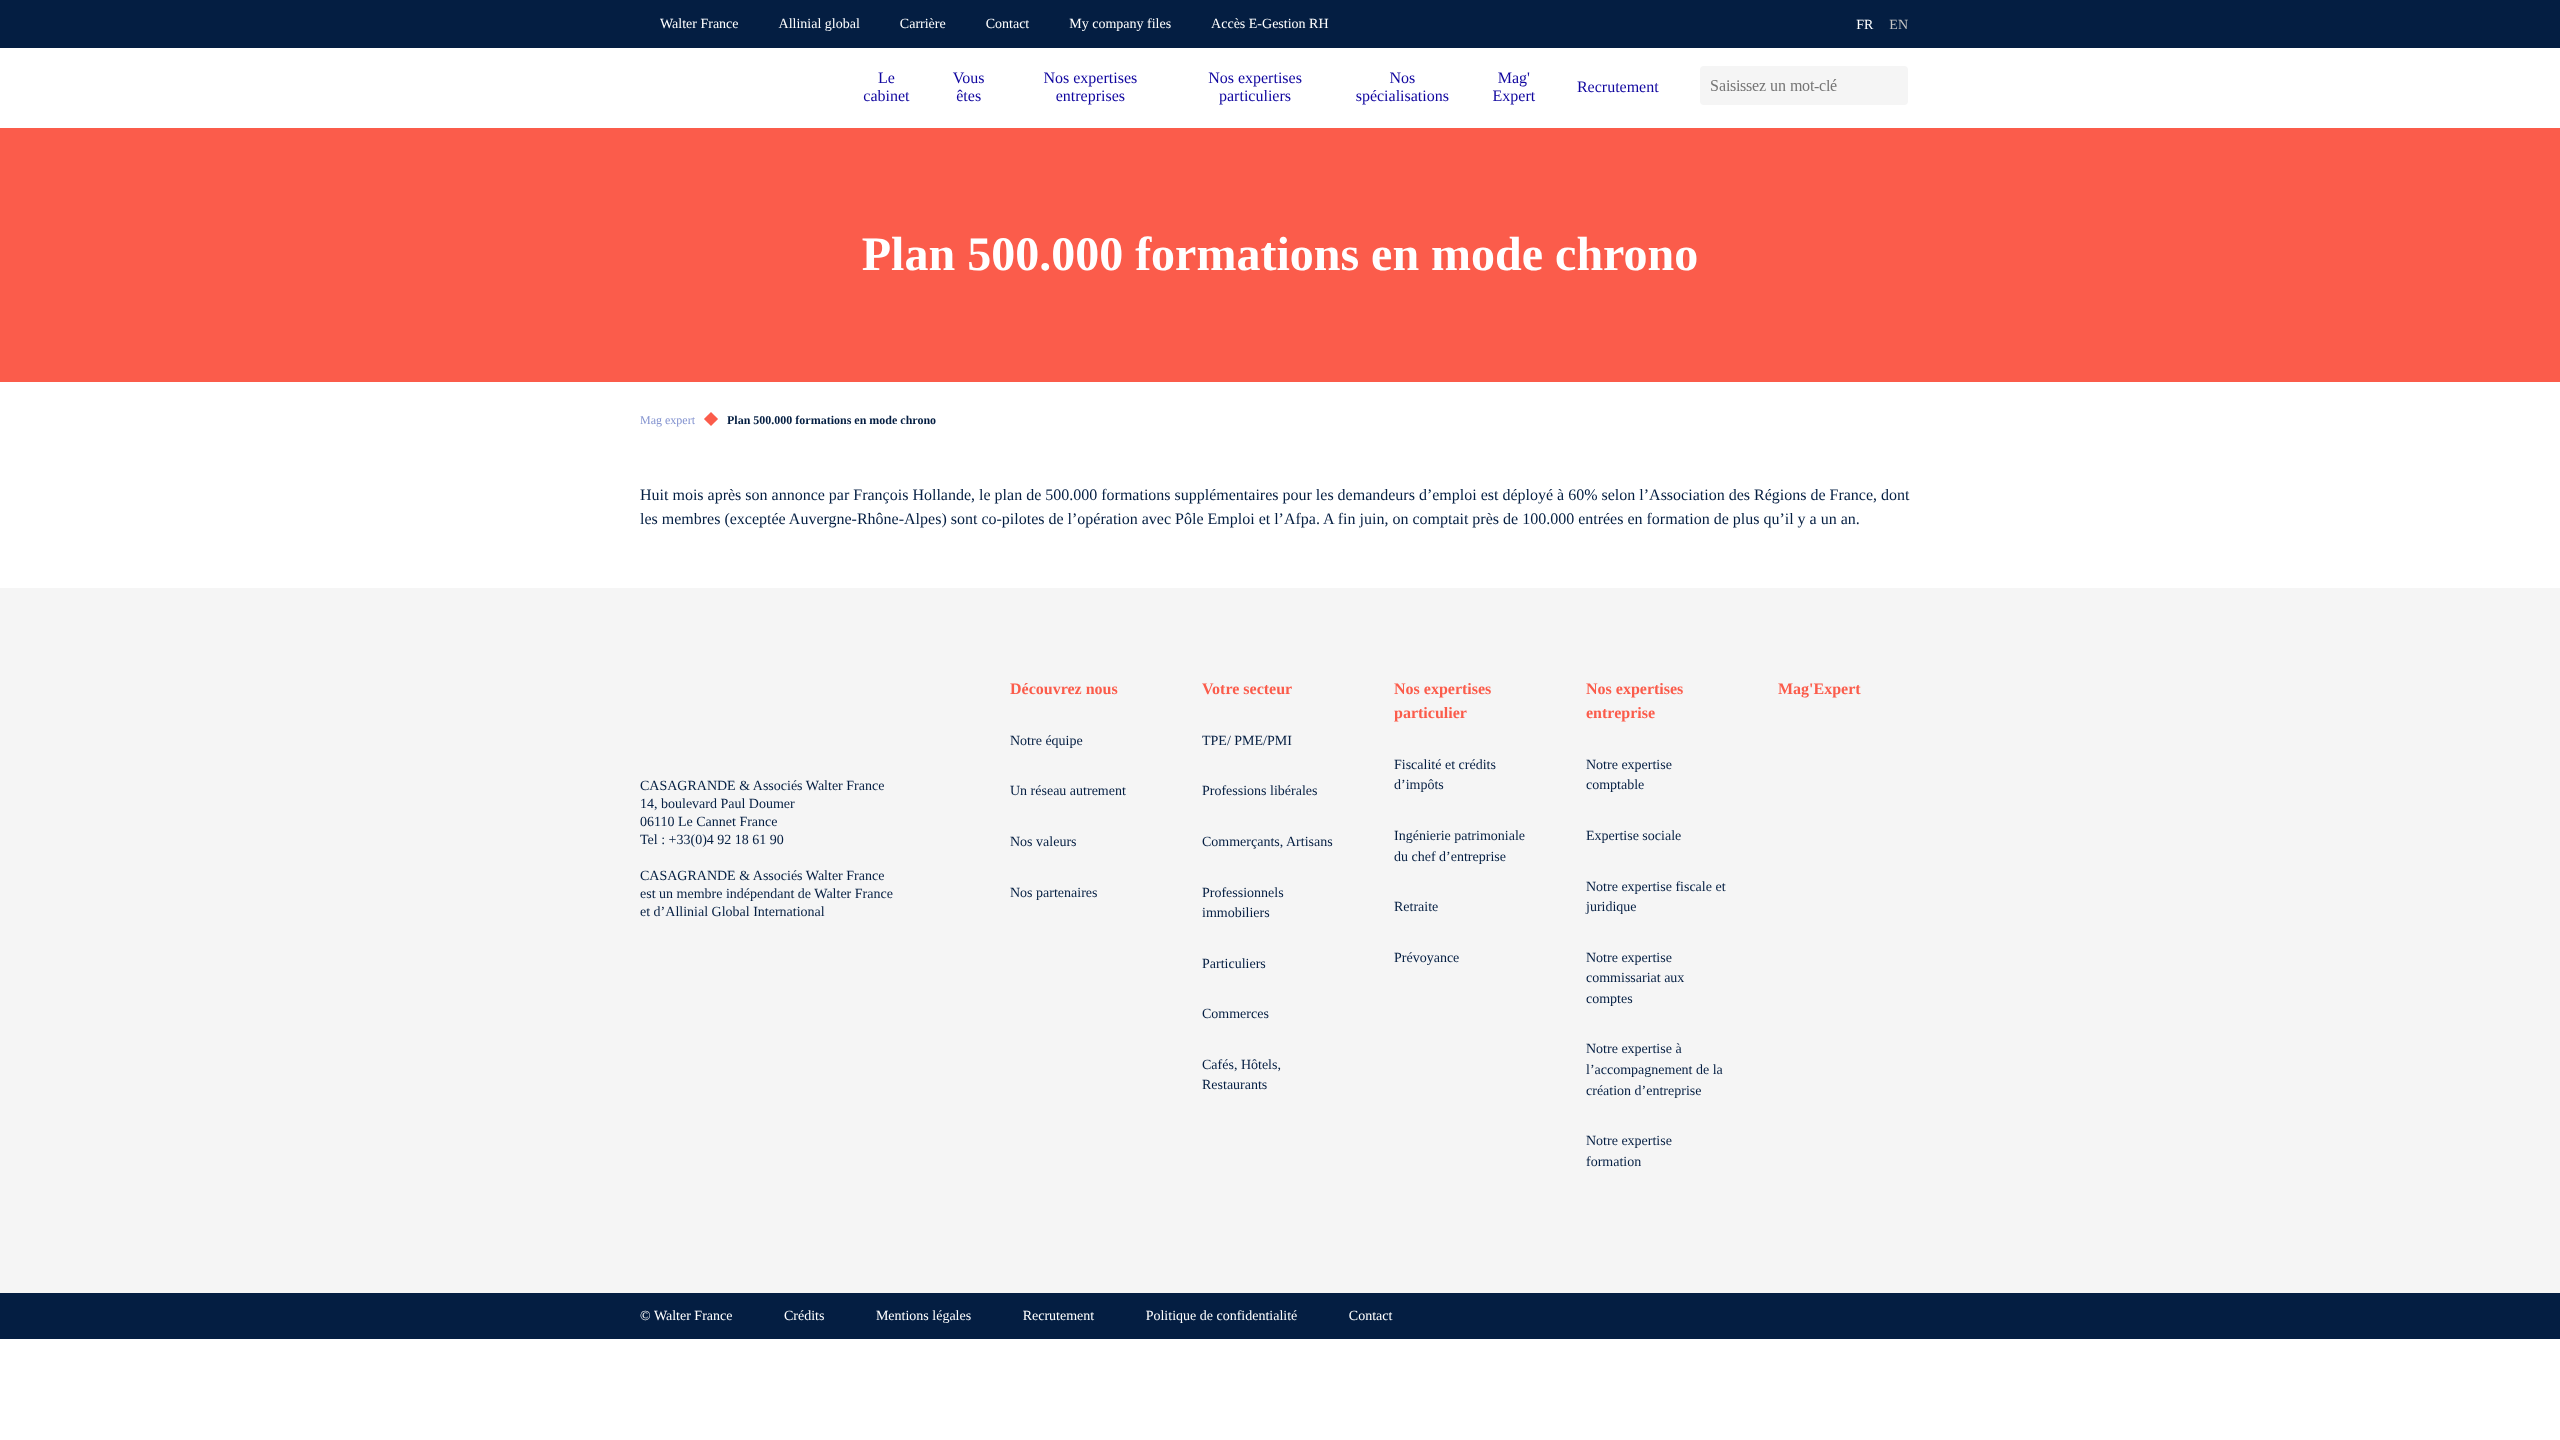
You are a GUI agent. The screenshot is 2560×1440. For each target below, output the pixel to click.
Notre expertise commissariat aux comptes (1635, 979)
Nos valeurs (1043, 842)
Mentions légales (923, 1316)
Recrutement (1618, 87)
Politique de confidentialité (1222, 1316)
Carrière (923, 24)
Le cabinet (886, 87)
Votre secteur (1247, 689)
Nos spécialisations (1402, 87)
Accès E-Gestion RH (1269, 24)
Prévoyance (1426, 958)
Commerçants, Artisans (1267, 842)
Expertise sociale (1633, 836)
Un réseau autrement (1068, 791)
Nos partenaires (1053, 893)
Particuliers (1234, 964)
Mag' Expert (1514, 87)
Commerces (1235, 1014)
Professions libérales (1259, 791)
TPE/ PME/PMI (1247, 741)
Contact (1008, 24)
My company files (1120, 24)
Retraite (1416, 907)
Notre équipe (1046, 741)
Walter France (699, 24)
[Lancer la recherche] (1892, 85)
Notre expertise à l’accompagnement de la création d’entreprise (1654, 1070)
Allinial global (819, 24)
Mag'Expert (1819, 689)
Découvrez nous (1064, 689)
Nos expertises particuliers (1255, 87)
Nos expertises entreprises (1090, 87)
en (1898, 25)
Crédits (804, 1316)
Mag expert (667, 420)
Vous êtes (969, 87)
